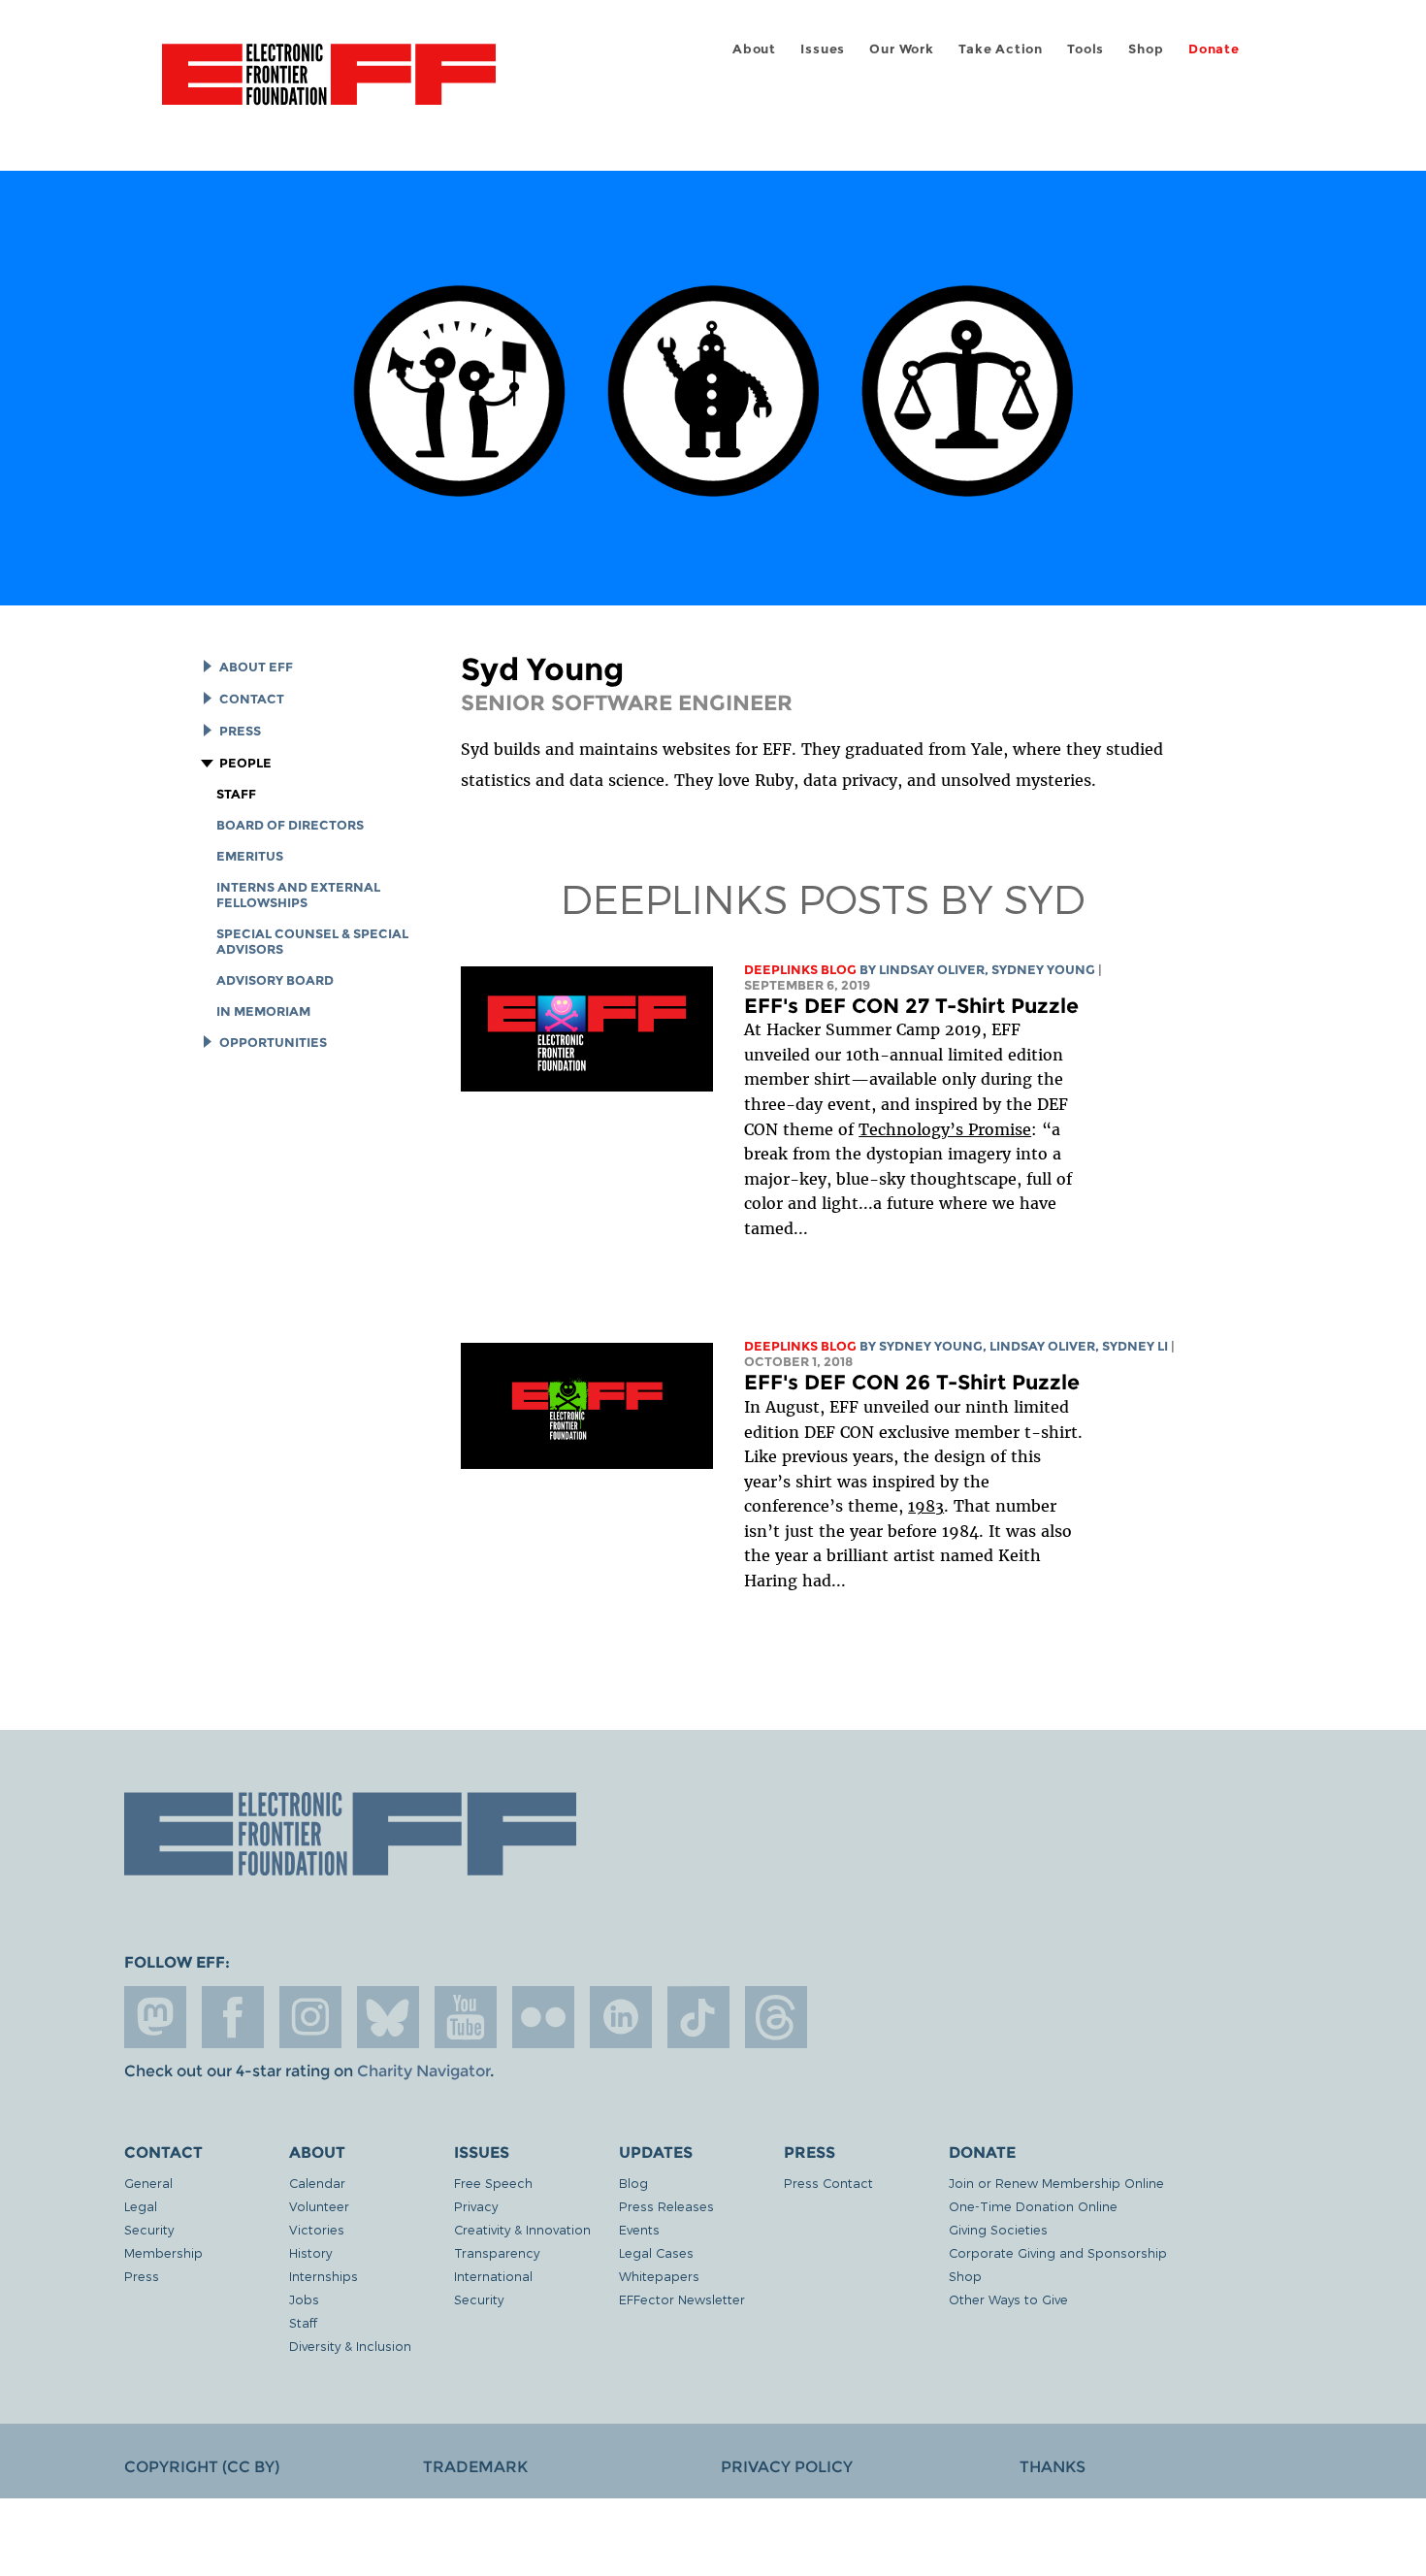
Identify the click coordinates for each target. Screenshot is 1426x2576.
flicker (543, 2017)
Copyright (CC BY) (202, 2467)
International (493, 2276)
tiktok (698, 2017)
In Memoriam (263, 1011)
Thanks (1053, 2467)
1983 (926, 1506)
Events (639, 2229)
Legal (141, 2206)
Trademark (475, 2467)
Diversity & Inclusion (350, 2346)
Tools (1086, 49)
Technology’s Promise (945, 1129)
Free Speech (493, 2183)
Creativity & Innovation (522, 2229)
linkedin (621, 2017)
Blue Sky (388, 2017)
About (754, 49)
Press (240, 731)
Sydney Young (1043, 970)
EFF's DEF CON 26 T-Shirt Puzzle (912, 1382)
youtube (466, 2017)
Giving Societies (998, 2229)
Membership (163, 2252)
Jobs (304, 2299)
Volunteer (319, 2206)
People (245, 763)
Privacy (476, 2206)
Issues (823, 49)
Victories (317, 2229)
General (148, 2183)
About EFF (256, 667)
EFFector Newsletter (682, 2299)
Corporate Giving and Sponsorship (1058, 2252)
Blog (633, 2183)
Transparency (497, 2252)
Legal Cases (656, 2252)
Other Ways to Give (1008, 2299)
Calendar (317, 2183)
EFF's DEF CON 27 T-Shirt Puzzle (911, 1006)
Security (149, 2229)
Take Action (1001, 49)
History (310, 2252)
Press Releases (666, 2206)
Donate (1214, 49)
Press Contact (828, 2183)
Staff (236, 794)
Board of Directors (290, 825)
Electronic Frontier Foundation (329, 85)
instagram (310, 2017)
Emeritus (250, 856)
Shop (1146, 49)
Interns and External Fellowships (298, 895)
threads (776, 2017)
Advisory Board (275, 980)
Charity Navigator (423, 2071)
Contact (252, 699)
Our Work (901, 49)
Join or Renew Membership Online (1056, 2183)
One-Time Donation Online (1033, 2206)
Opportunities (273, 1043)
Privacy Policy (787, 2467)
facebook (233, 2017)
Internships (324, 2276)
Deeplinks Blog (800, 970)
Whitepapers (659, 2276)
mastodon (155, 2017)
